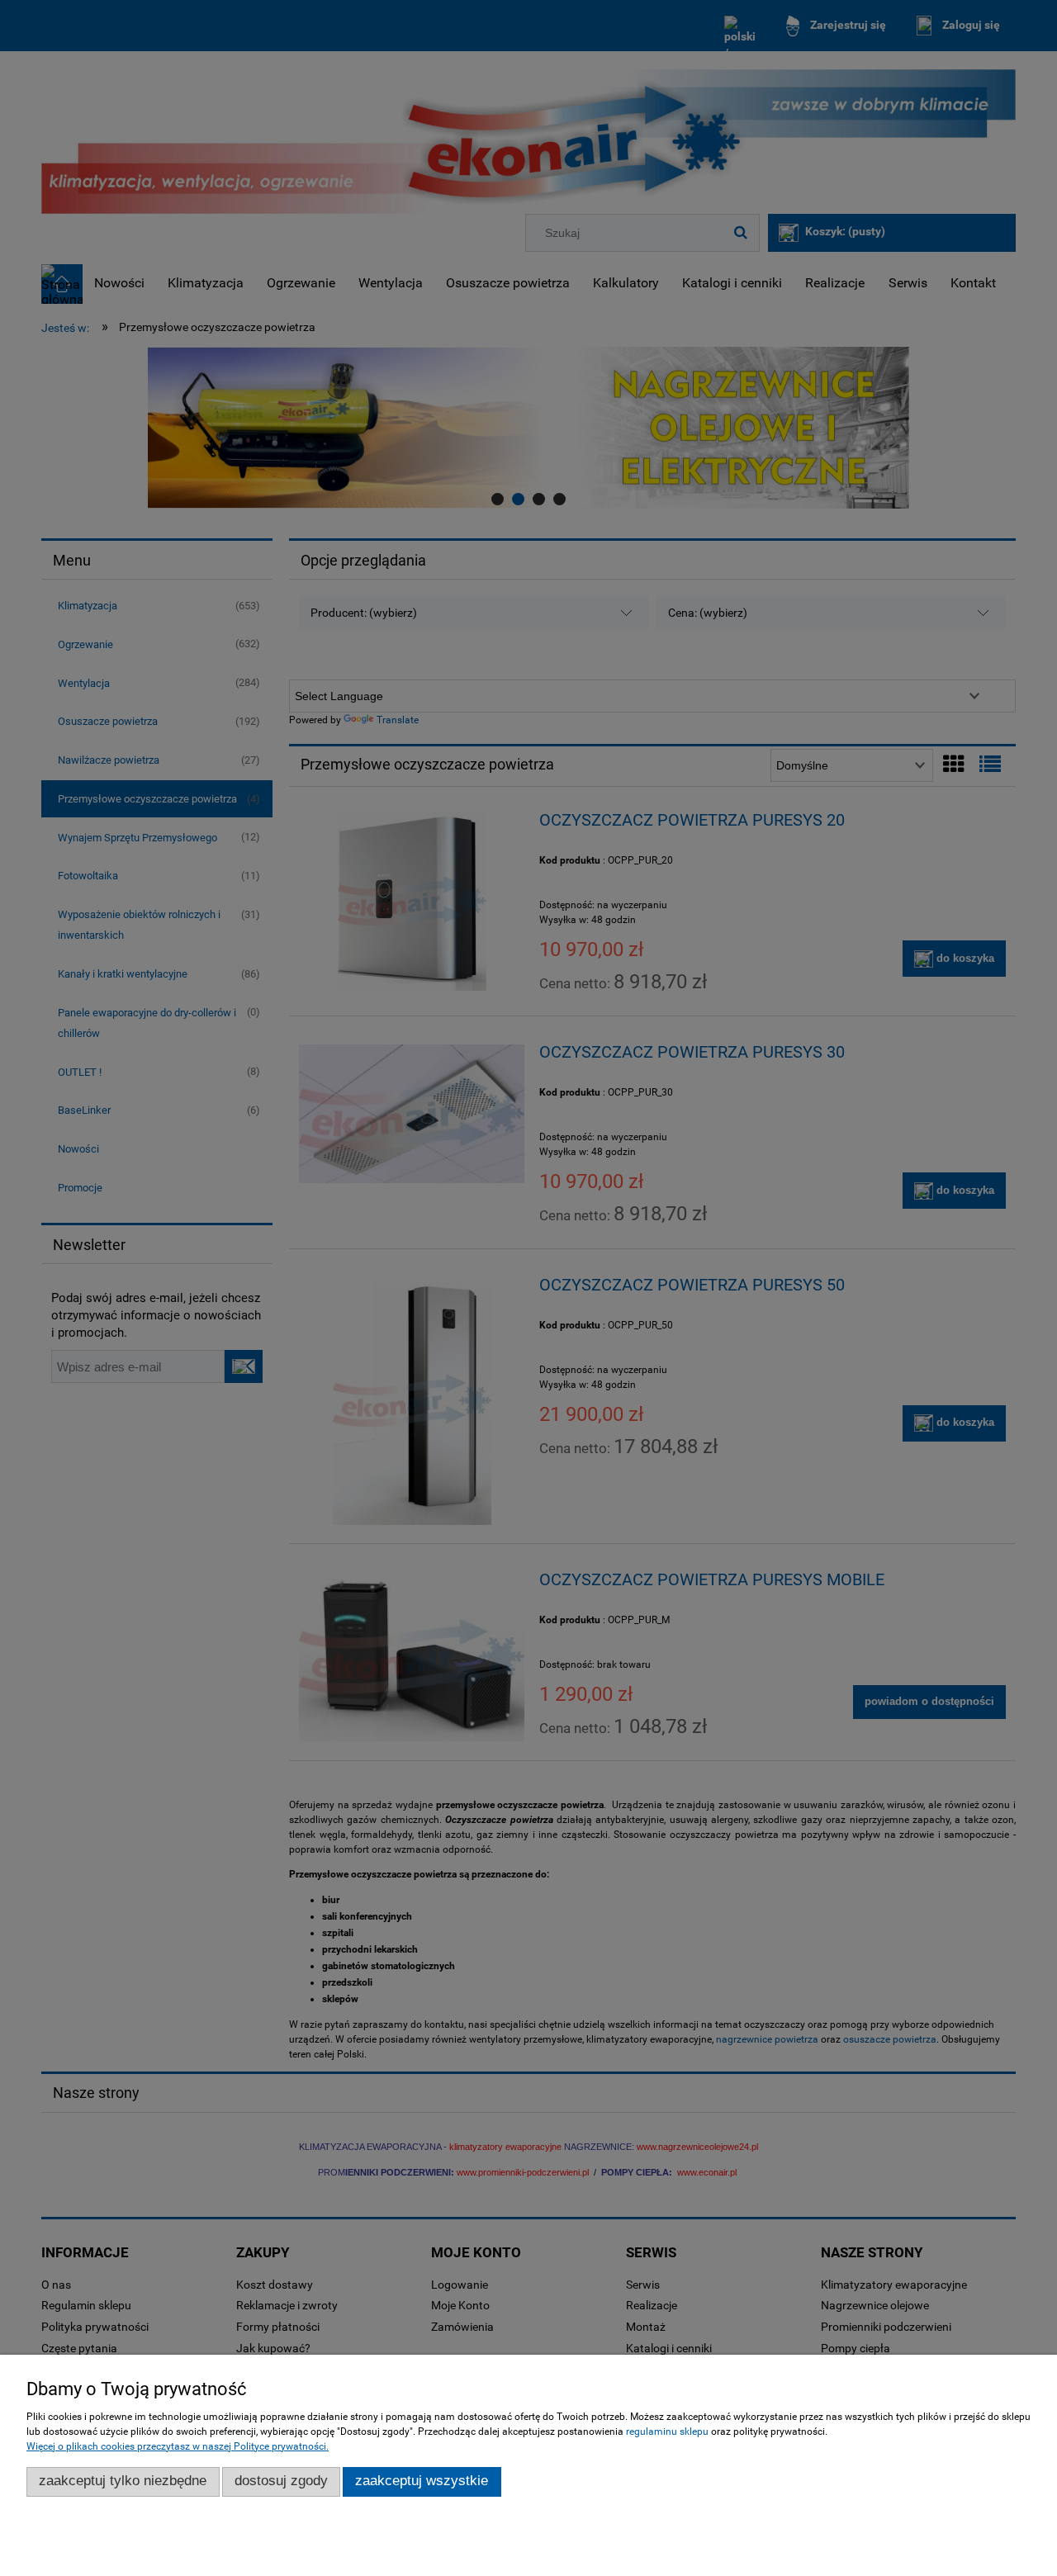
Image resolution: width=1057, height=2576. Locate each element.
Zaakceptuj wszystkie (422, 2481)
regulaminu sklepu (667, 2432)
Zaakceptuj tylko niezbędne (123, 2481)
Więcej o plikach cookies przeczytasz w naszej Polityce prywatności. (178, 2446)
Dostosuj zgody (281, 2481)
